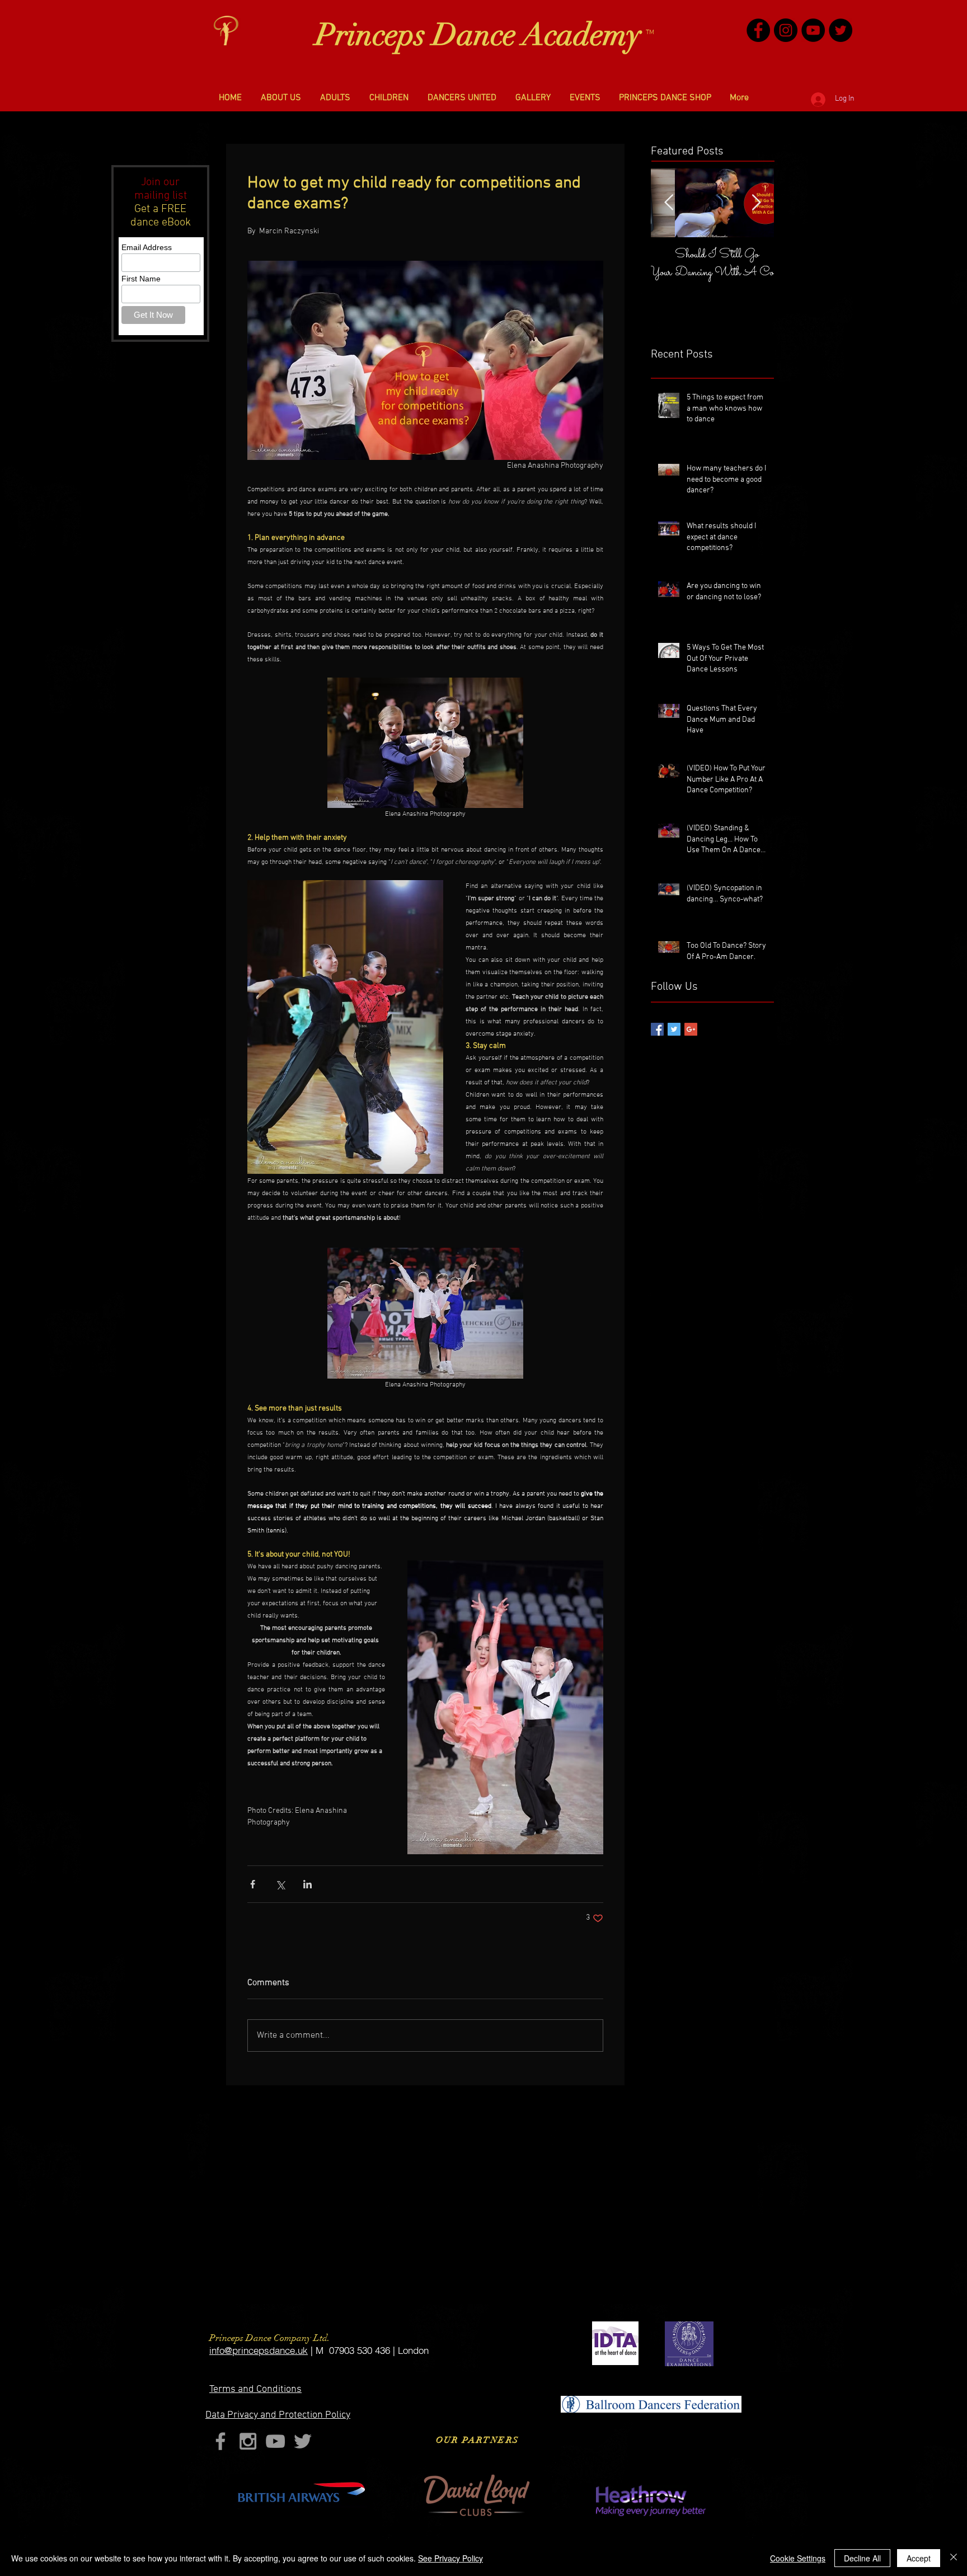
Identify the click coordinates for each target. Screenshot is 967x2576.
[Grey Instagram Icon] (248, 2441)
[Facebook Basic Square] (657, 1029)
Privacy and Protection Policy (278, 2415)
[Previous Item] (669, 203)
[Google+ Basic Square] (691, 1029)
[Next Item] (756, 203)
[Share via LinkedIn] (308, 1884)
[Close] (954, 2558)
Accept (919, 2558)
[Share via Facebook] (253, 1884)
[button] (281, 98)
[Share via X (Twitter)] (280, 1884)
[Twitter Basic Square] (674, 1029)
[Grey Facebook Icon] (220, 2441)
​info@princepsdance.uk (259, 2350)
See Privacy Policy (450, 2558)
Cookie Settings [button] (798, 2558)
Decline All (862, 2558)
